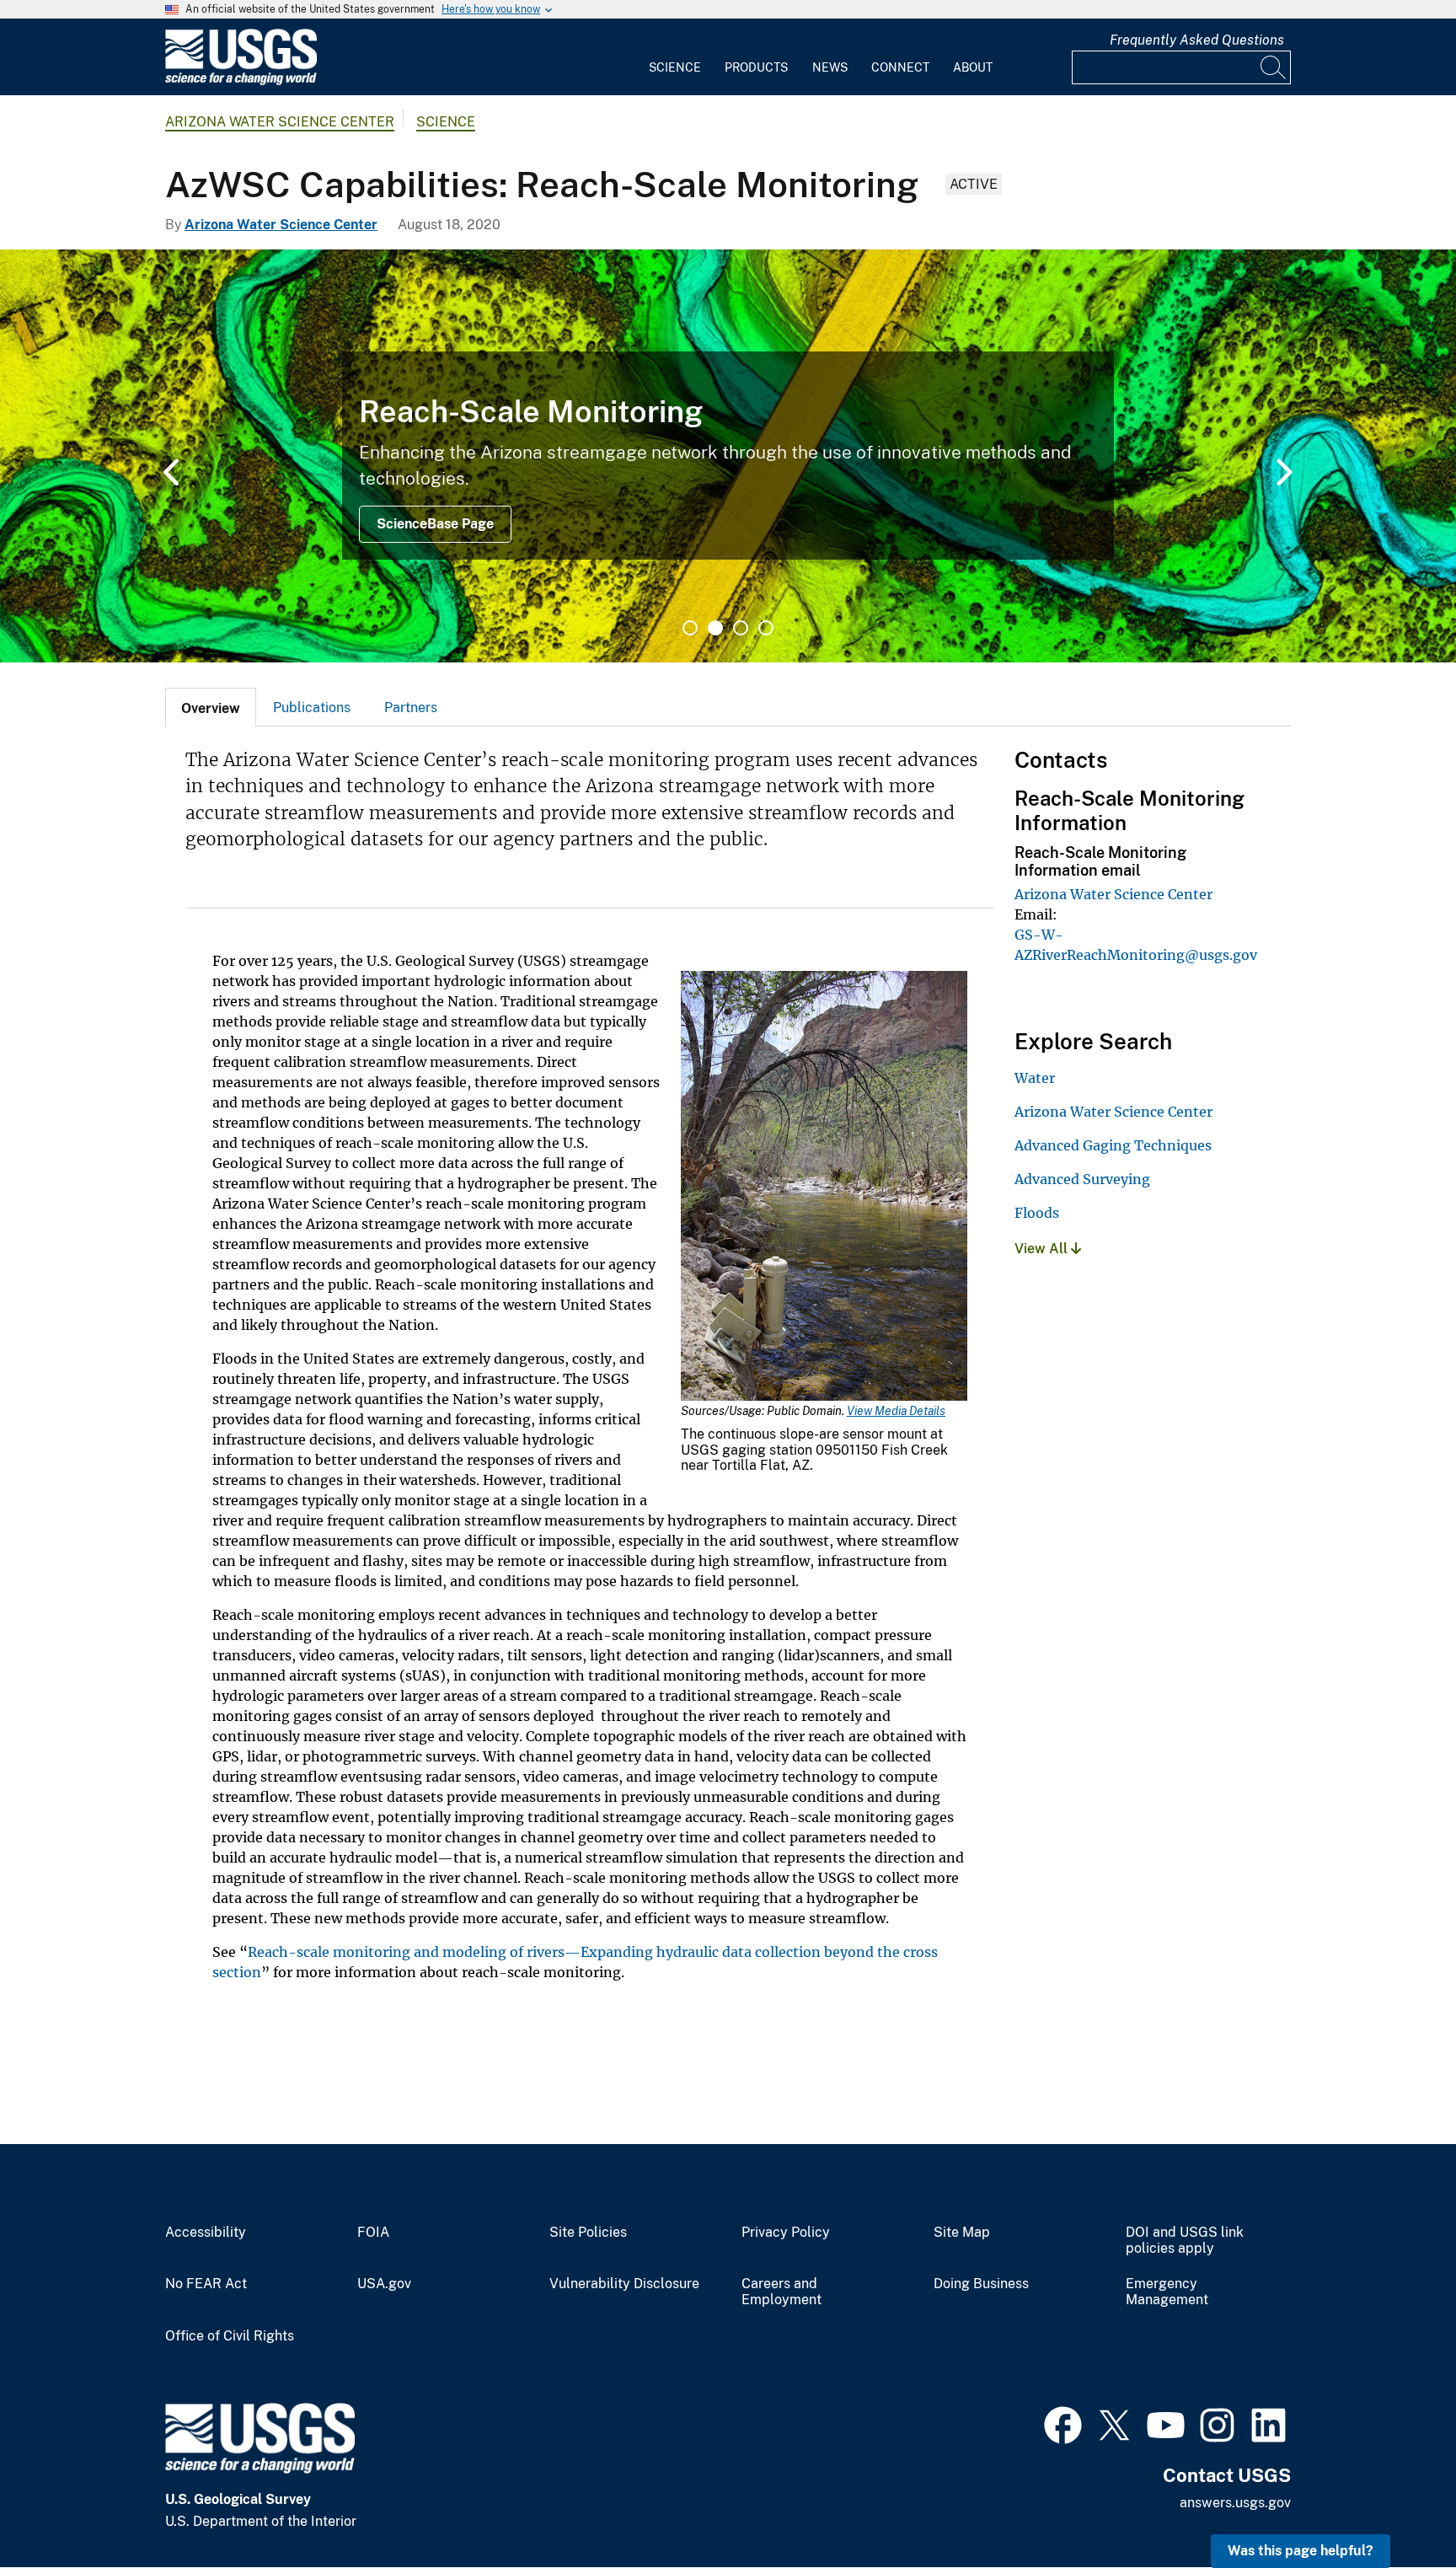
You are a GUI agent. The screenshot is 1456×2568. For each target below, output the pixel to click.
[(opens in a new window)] (1063, 2423)
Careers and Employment (782, 2292)
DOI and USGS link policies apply (1185, 2241)
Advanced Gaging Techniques (1113, 1145)
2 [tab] (715, 628)
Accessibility (206, 2233)
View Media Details (896, 1411)
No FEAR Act (206, 2284)
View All (1043, 1249)
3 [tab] (741, 628)
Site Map (962, 2233)
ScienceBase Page (435, 524)
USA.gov (384, 2284)
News (830, 67)
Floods (1037, 1213)
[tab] (211, 707)
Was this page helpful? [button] (1301, 2551)
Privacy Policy (786, 2233)
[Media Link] (824, 1187)
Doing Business (981, 2284)
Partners (411, 708)
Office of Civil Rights (230, 2336)
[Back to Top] (1395, 2507)
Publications (312, 708)
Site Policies (588, 2233)
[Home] (241, 81)
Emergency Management (1167, 2292)
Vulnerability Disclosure (624, 2284)
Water (1035, 1078)
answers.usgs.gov (1235, 2503)
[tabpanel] (728, 456)
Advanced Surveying (1082, 1179)
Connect (900, 67)
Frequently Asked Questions (1197, 40)
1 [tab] (690, 628)
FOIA (373, 2233)
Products (756, 67)
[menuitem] (675, 57)
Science (675, 67)
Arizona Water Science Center (280, 122)
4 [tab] (766, 628)
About (973, 67)
